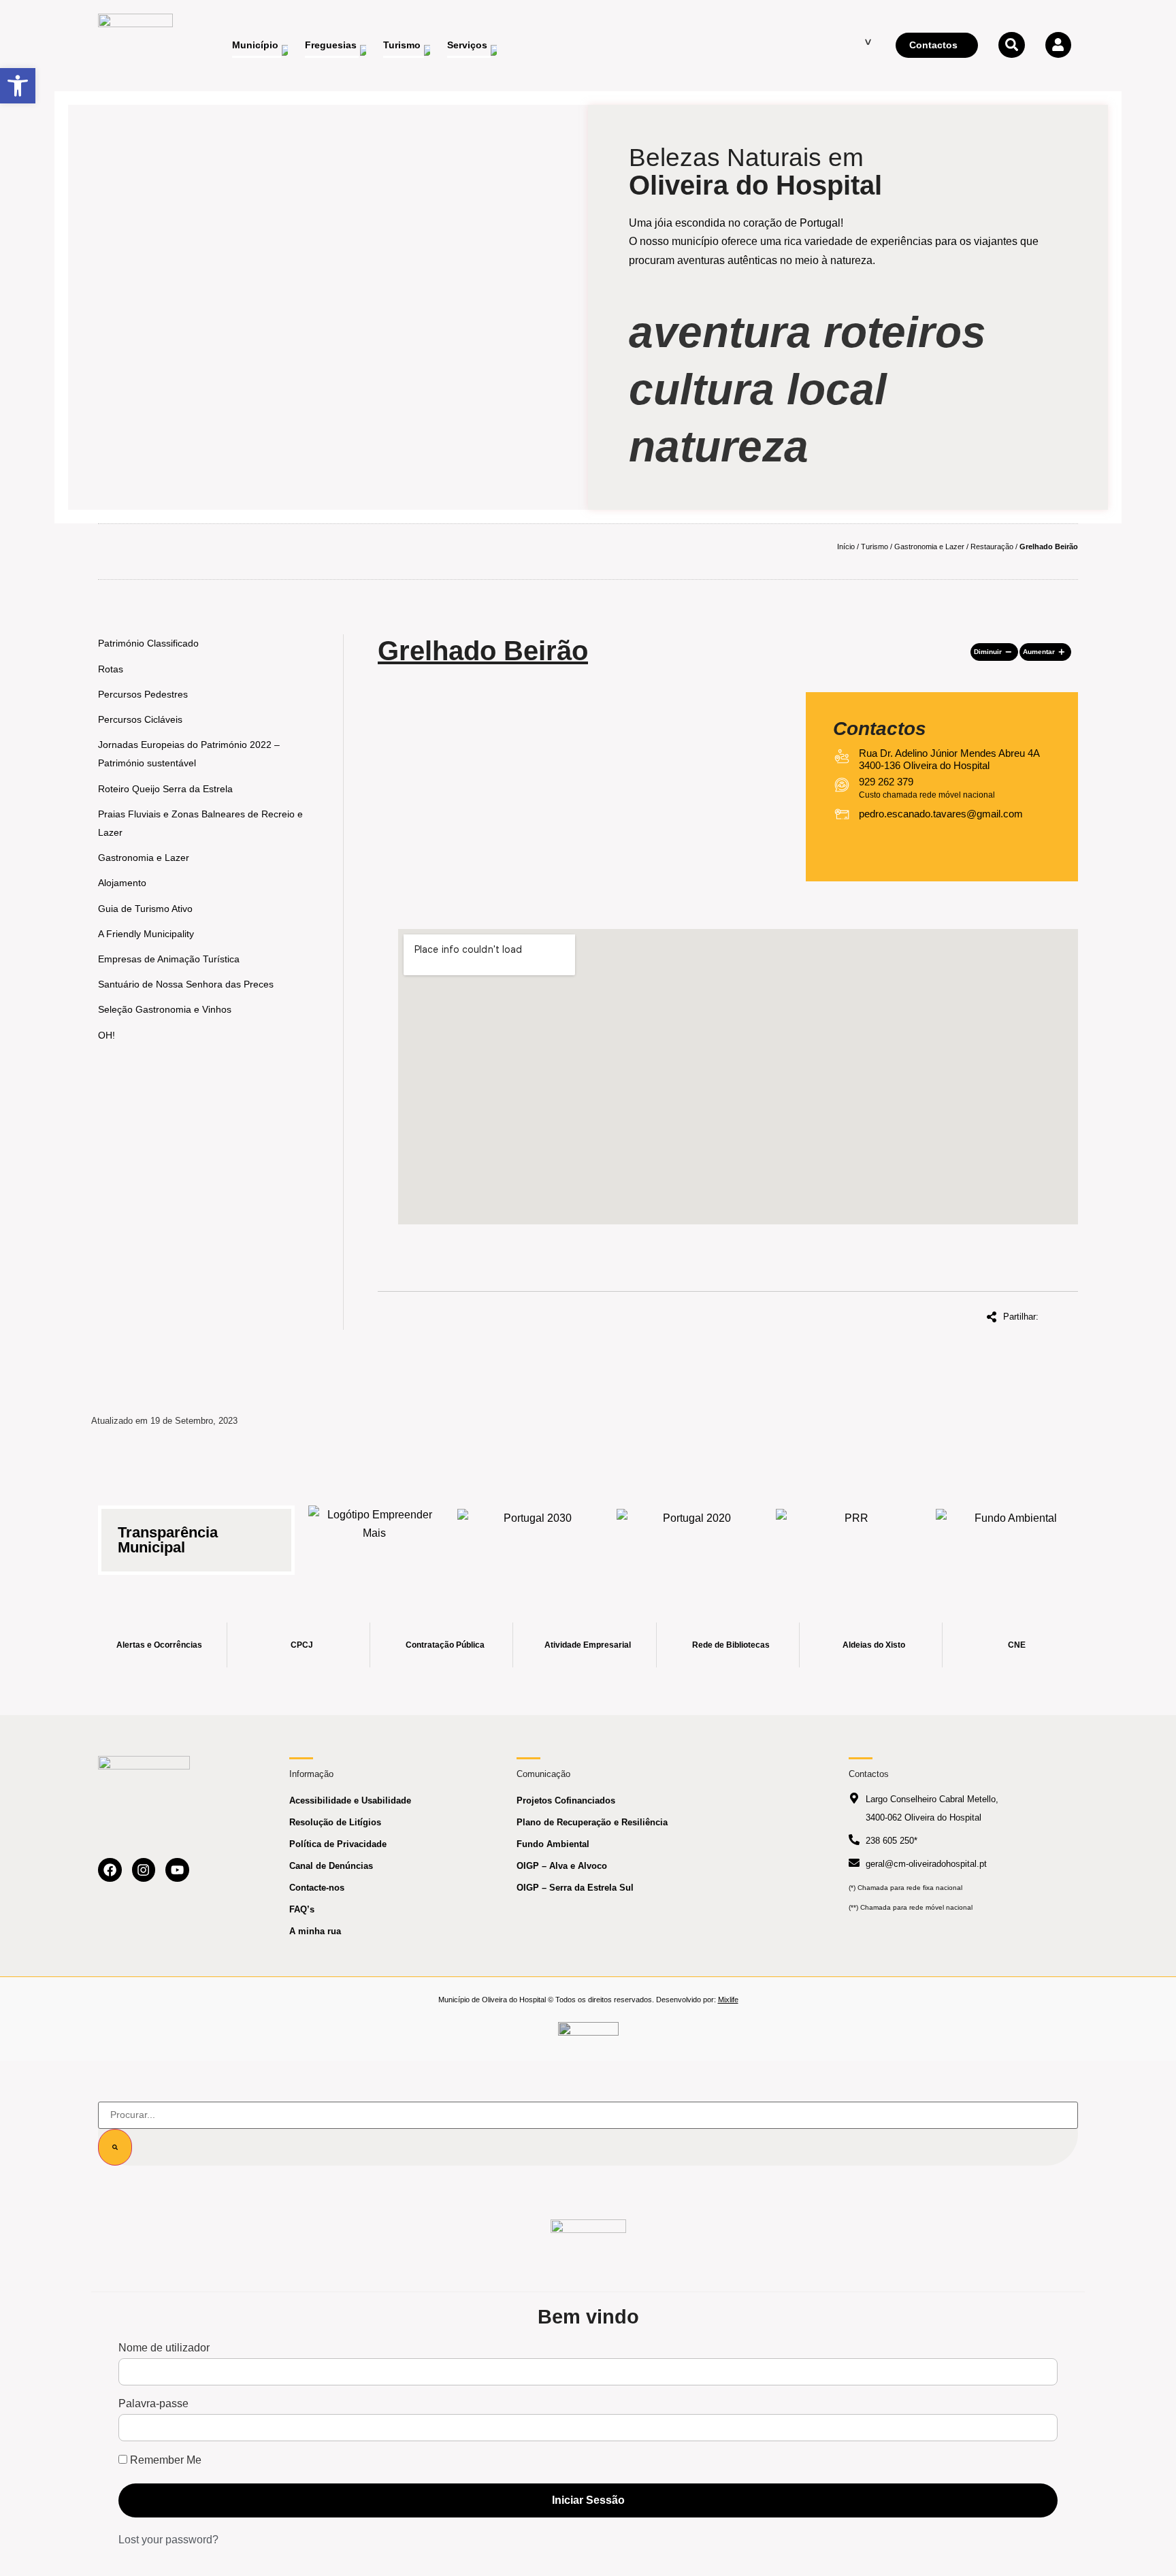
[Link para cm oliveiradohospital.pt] (135, 46)
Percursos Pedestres (143, 694)
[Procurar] (115, 2147)
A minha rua (315, 1931)
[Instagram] (144, 1870)
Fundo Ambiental (553, 1844)
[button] (994, 652)
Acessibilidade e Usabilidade (350, 1800)
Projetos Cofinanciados (566, 1800)
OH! (107, 1035)
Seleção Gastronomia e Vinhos (165, 1009)
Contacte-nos (317, 1888)
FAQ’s (302, 1909)
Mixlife (728, 2000)
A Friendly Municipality (146, 934)
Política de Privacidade (338, 1844)
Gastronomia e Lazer (929, 547)
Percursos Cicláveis (140, 719)
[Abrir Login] (1058, 45)
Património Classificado (148, 643)
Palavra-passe (153, 2404)
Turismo (875, 547)
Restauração (992, 547)
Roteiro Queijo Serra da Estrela (165, 789)
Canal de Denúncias (331, 1866)
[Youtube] (177, 1870)
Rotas (111, 669)
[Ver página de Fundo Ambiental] (1011, 1532)
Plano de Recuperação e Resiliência (592, 1822)
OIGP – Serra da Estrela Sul (575, 1888)
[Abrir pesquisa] (1011, 45)
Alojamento (122, 883)
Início (846, 547)
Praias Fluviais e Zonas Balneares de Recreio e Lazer (200, 823)
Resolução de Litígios (335, 1822)
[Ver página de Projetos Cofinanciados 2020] (691, 1532)
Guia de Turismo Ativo (145, 909)
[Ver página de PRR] (851, 1532)
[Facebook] (110, 1870)
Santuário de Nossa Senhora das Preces (186, 984)
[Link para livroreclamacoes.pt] (588, 2035)
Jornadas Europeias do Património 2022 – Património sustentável (189, 754)
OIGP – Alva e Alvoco (562, 1866)
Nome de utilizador (164, 2348)
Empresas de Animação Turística (169, 959)
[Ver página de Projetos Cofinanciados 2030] (532, 1532)
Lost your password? (168, 2540)
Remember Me (164, 2460)
